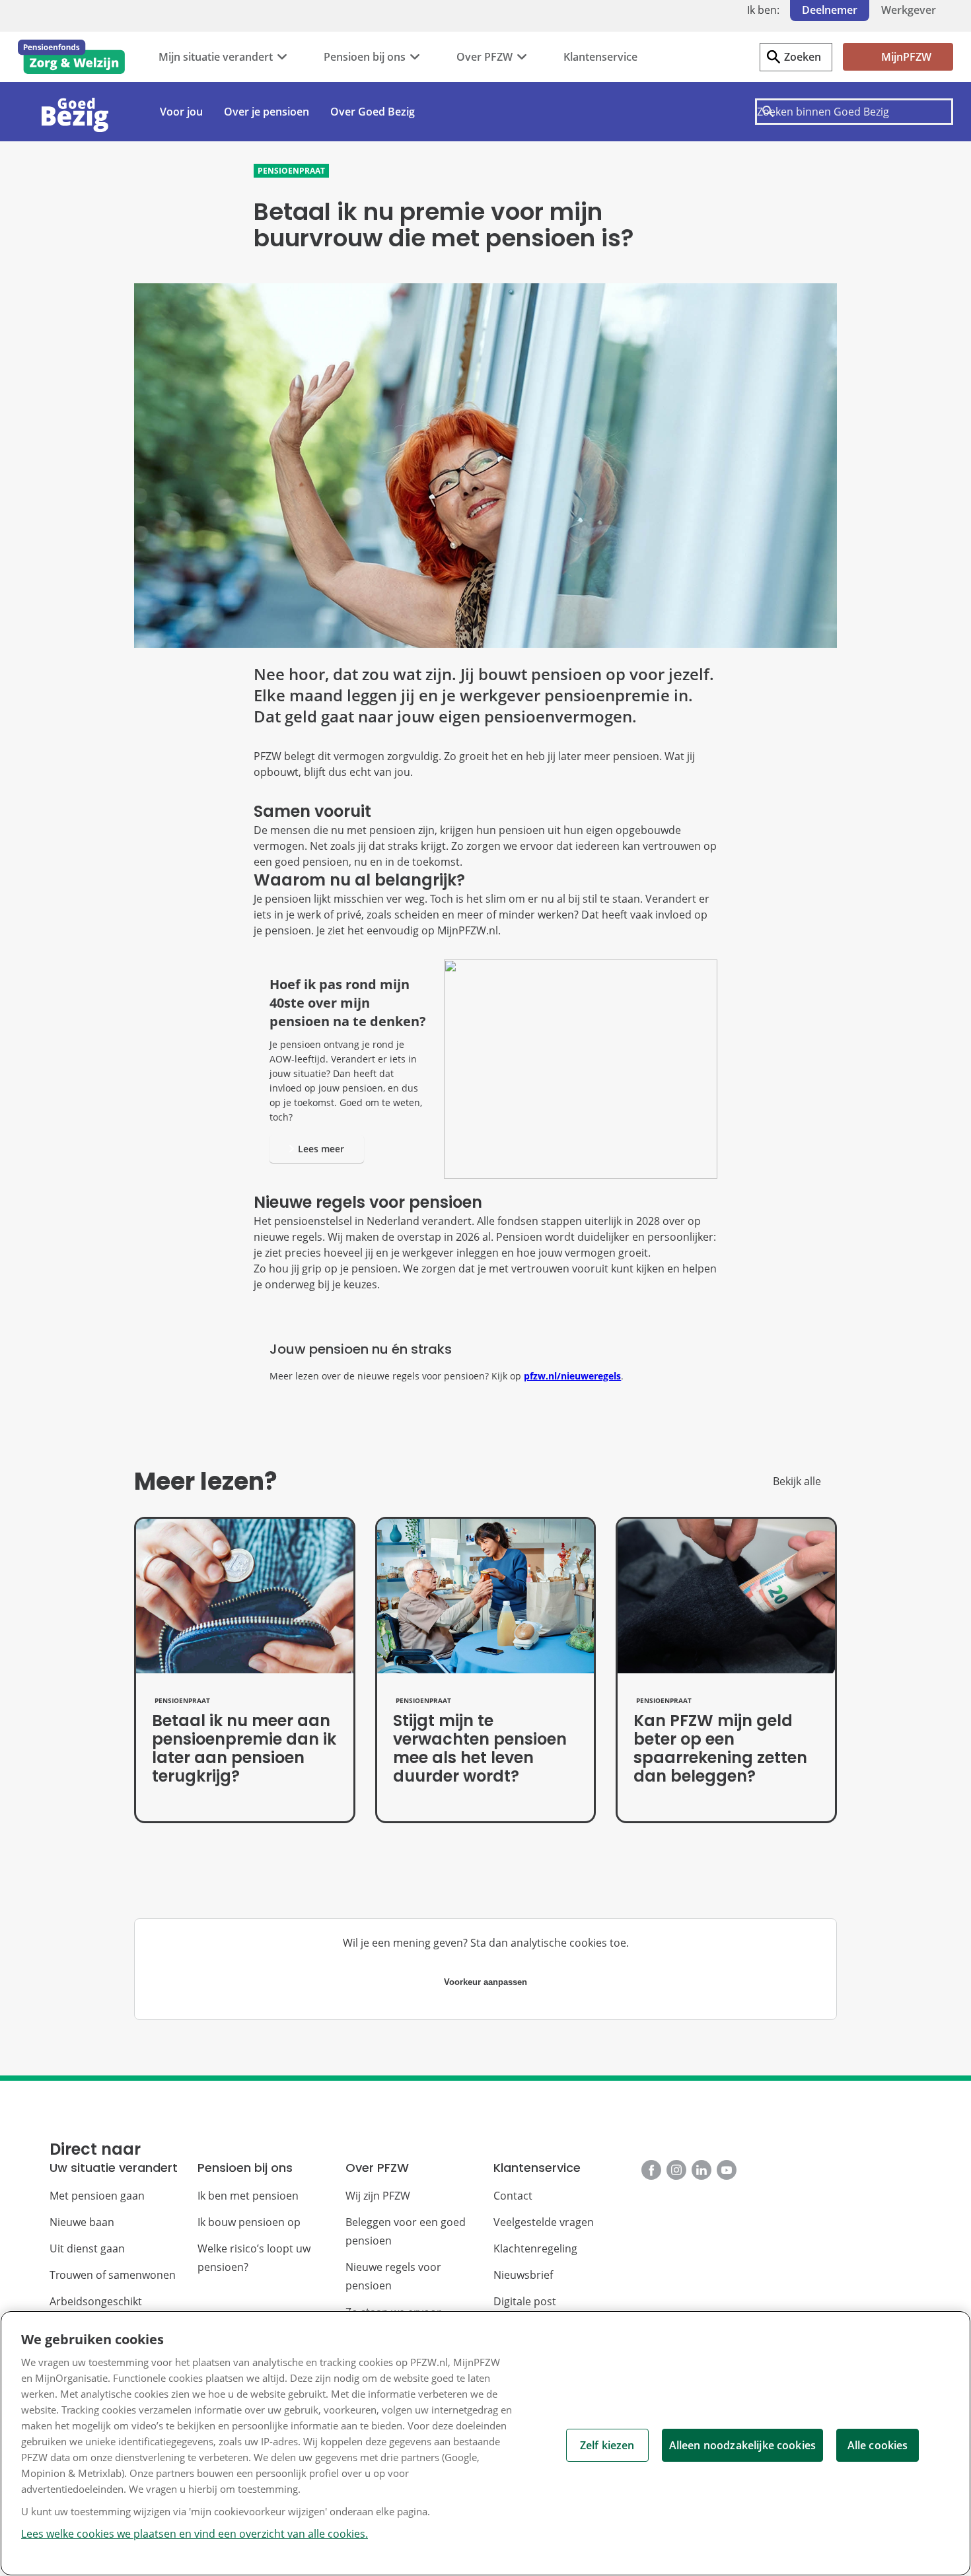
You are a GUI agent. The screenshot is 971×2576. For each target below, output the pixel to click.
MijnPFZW (906, 57)
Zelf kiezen (607, 2445)
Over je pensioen (267, 112)
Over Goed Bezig (373, 112)
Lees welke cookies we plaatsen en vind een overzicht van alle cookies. (195, 2534)
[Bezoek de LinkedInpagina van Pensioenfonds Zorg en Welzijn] (701, 2170)
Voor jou (181, 112)
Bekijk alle (797, 1481)
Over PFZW (485, 57)
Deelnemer (830, 10)
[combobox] (854, 112)
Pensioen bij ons (365, 57)
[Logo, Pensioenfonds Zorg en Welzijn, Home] (71, 57)
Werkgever (909, 10)
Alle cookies (878, 2445)
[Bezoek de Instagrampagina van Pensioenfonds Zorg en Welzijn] (676, 2170)
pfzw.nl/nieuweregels (572, 1376)
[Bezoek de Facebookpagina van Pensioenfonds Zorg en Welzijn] (651, 2170)
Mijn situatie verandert (216, 57)
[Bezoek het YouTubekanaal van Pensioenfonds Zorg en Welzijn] (727, 2170)
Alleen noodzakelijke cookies (742, 2445)
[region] (485, 2443)
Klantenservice (600, 57)
